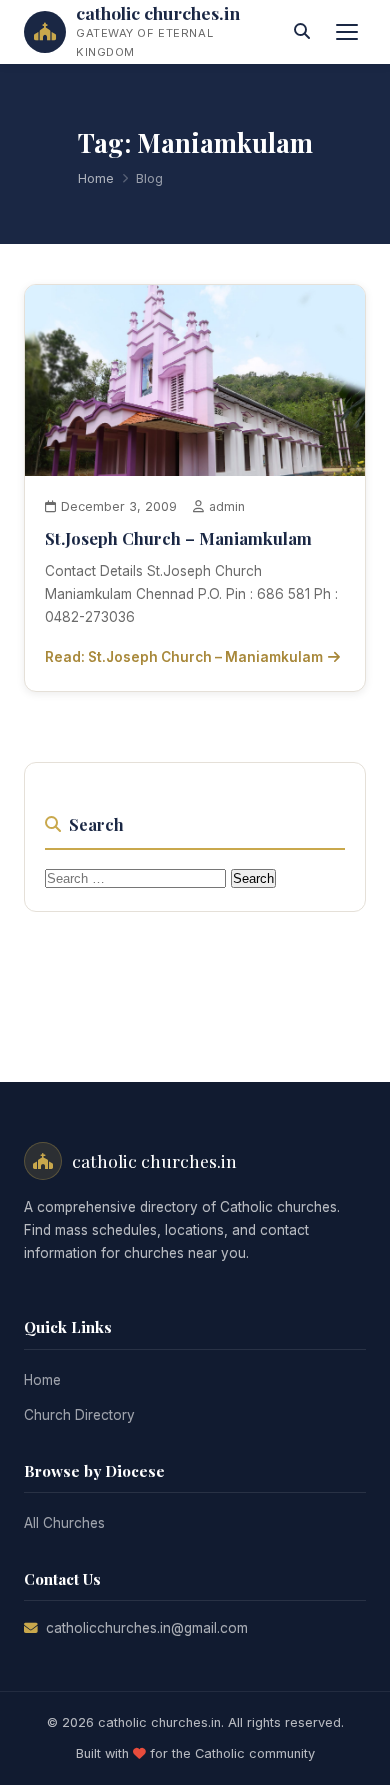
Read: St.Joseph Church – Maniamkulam (184, 657)
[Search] (302, 32)
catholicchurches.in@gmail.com (147, 1628)
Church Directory (79, 1415)
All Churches (64, 1523)
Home (96, 178)
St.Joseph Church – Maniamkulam (178, 538)
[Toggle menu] (347, 32)
